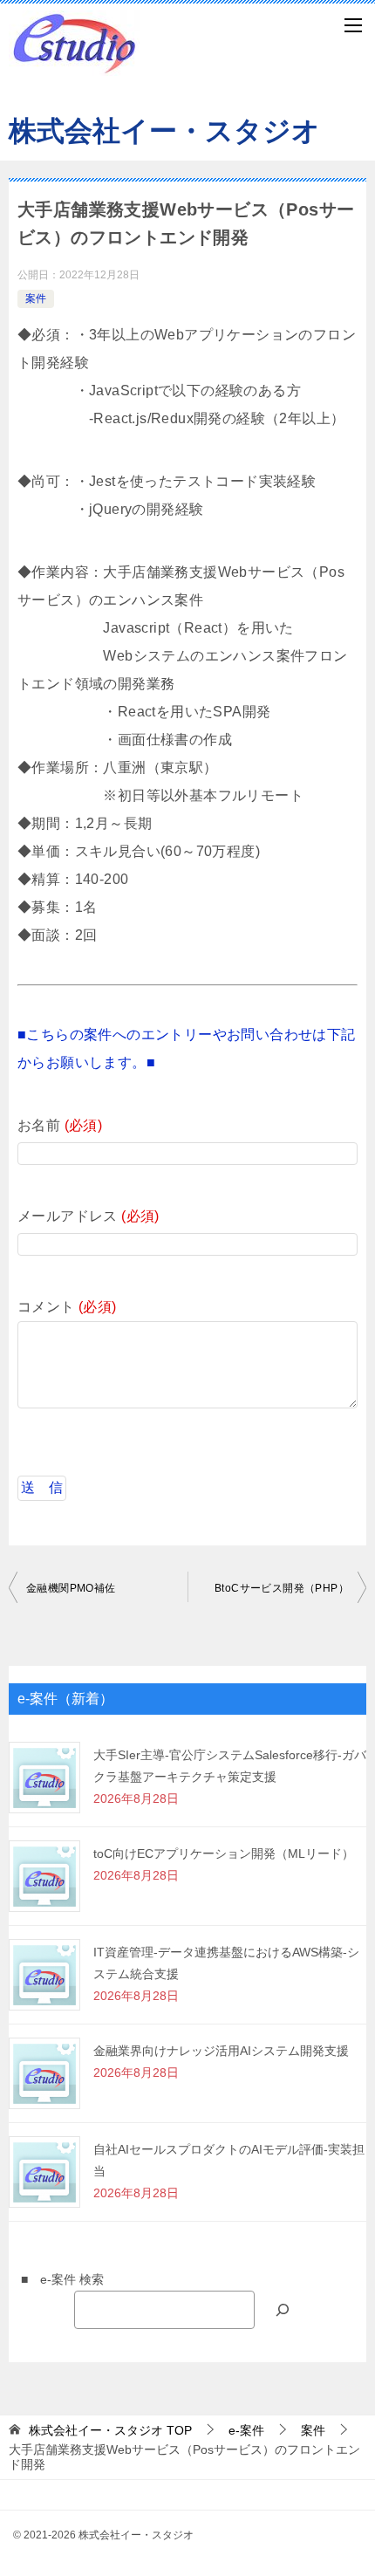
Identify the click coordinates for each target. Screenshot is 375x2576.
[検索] (283, 2309)
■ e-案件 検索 (56, 2279)
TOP (110, 2430)
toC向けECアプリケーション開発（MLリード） (224, 1853)
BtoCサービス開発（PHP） (282, 1588)
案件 (36, 298)
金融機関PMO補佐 (71, 1588)
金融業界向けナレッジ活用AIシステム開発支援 (221, 2051)
